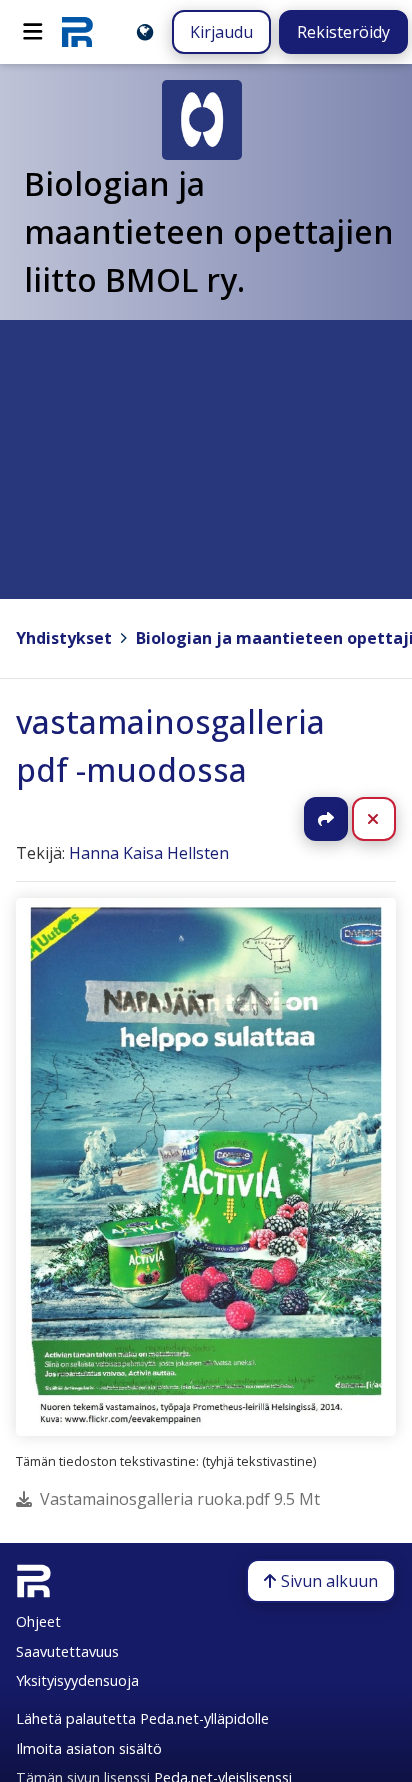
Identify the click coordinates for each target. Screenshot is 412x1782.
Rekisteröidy (343, 32)
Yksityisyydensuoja (77, 1680)
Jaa (326, 819)
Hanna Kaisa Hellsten (149, 853)
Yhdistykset (64, 638)
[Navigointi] (33, 32)
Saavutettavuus (67, 1651)
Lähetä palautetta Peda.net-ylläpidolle (142, 1718)
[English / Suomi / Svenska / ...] (145, 32)
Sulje (389, 819)
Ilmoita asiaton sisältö (89, 1748)
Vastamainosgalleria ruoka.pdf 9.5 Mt (180, 1499)
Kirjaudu (221, 32)
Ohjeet (38, 1621)
